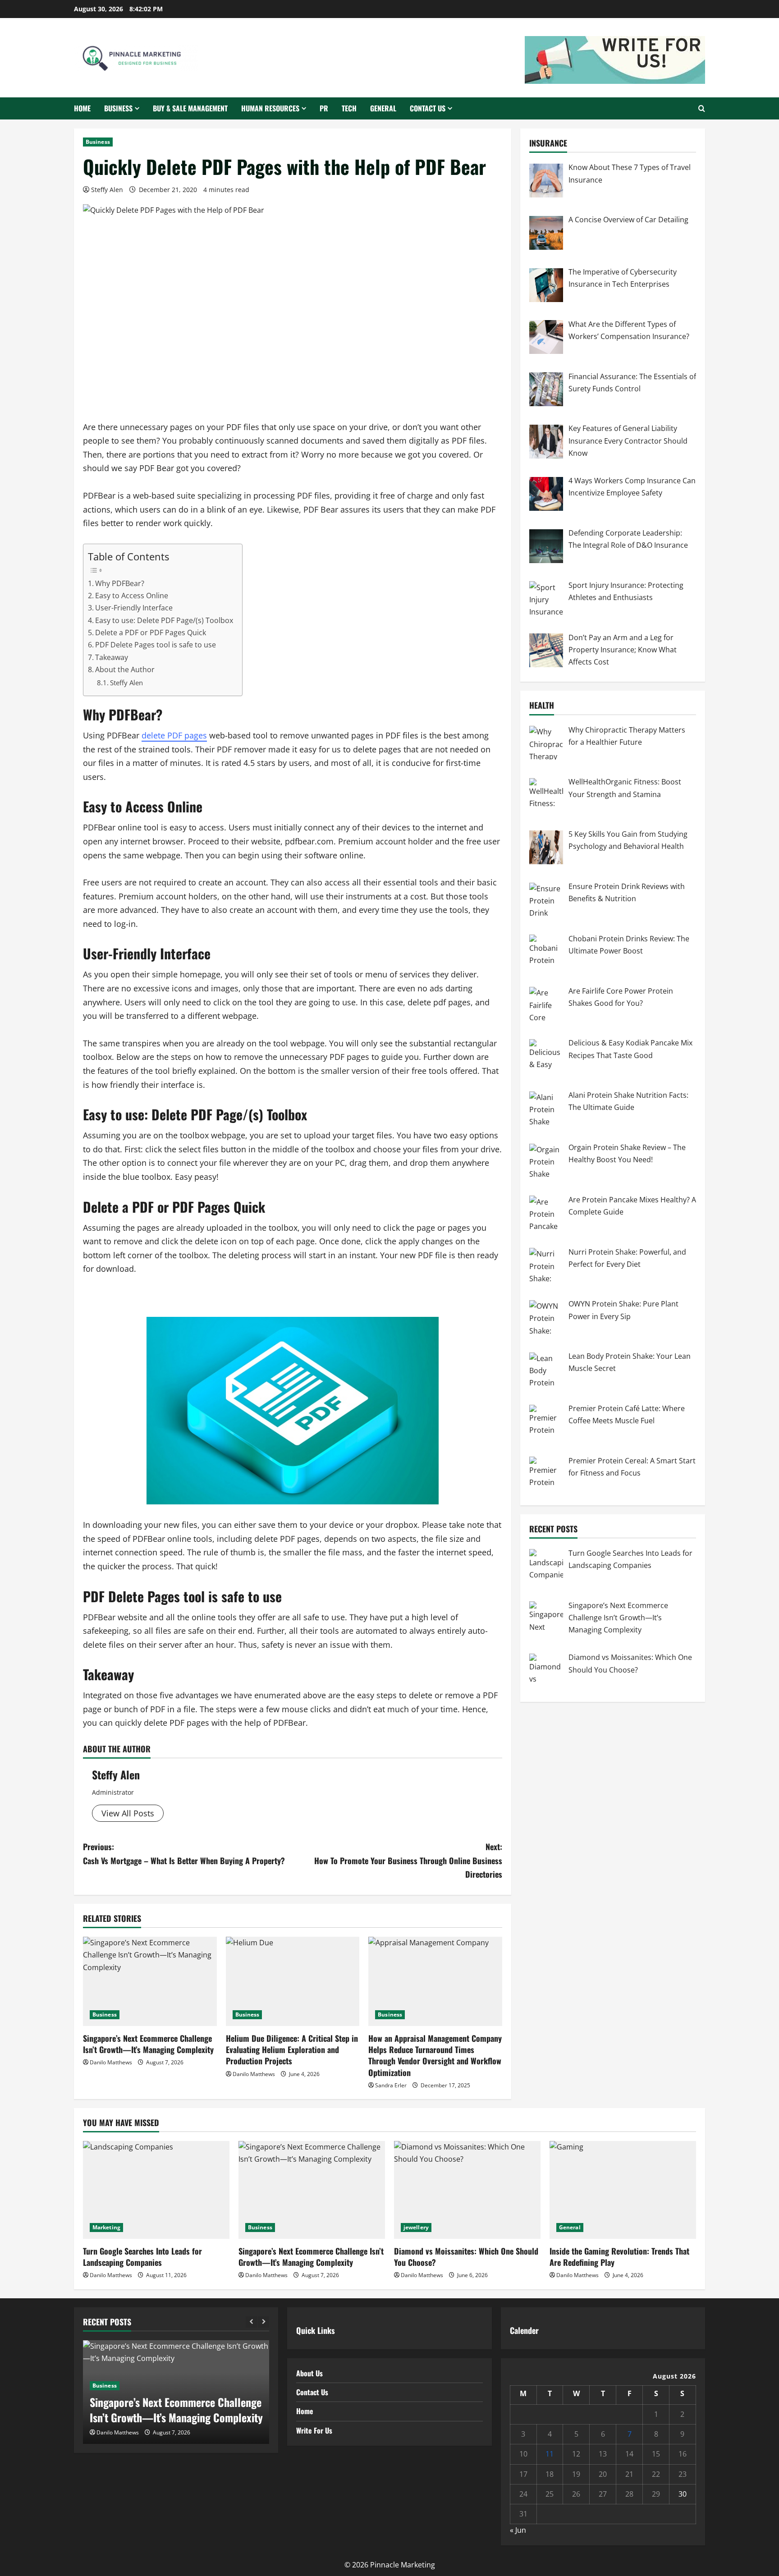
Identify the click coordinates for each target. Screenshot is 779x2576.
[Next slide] (263, 2322)
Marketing (106, 2227)
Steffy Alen (107, 190)
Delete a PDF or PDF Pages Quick (151, 633)
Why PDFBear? (120, 583)
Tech (349, 108)
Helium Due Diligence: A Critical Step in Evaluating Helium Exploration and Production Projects (292, 2049)
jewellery (416, 2227)
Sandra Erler (391, 2085)
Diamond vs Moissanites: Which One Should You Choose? (466, 2257)
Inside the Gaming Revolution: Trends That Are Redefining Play (619, 2257)
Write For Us (314, 2430)
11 (550, 2454)
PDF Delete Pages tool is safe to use (156, 645)
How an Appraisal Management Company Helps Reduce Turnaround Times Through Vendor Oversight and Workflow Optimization (435, 2055)
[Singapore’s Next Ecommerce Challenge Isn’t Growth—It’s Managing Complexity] (150, 1981)
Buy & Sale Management (190, 108)
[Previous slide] (251, 2322)
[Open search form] (702, 108)
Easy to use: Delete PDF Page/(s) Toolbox (164, 620)
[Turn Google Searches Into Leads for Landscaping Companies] (156, 2190)
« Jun (518, 2530)
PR (324, 108)
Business (118, 108)
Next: (408, 1860)
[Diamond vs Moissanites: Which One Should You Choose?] (467, 2190)
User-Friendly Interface (134, 608)
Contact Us (428, 108)
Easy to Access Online (132, 596)
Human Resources (270, 108)
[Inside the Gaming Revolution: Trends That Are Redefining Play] (623, 2190)
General (383, 108)
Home (82, 108)
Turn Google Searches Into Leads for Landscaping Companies (142, 2257)
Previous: (184, 1854)
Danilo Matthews (111, 2062)
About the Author (125, 669)
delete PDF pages (174, 735)
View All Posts (128, 1813)
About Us (309, 2373)
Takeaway (112, 657)
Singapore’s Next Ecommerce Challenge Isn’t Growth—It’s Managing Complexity (148, 2044)
